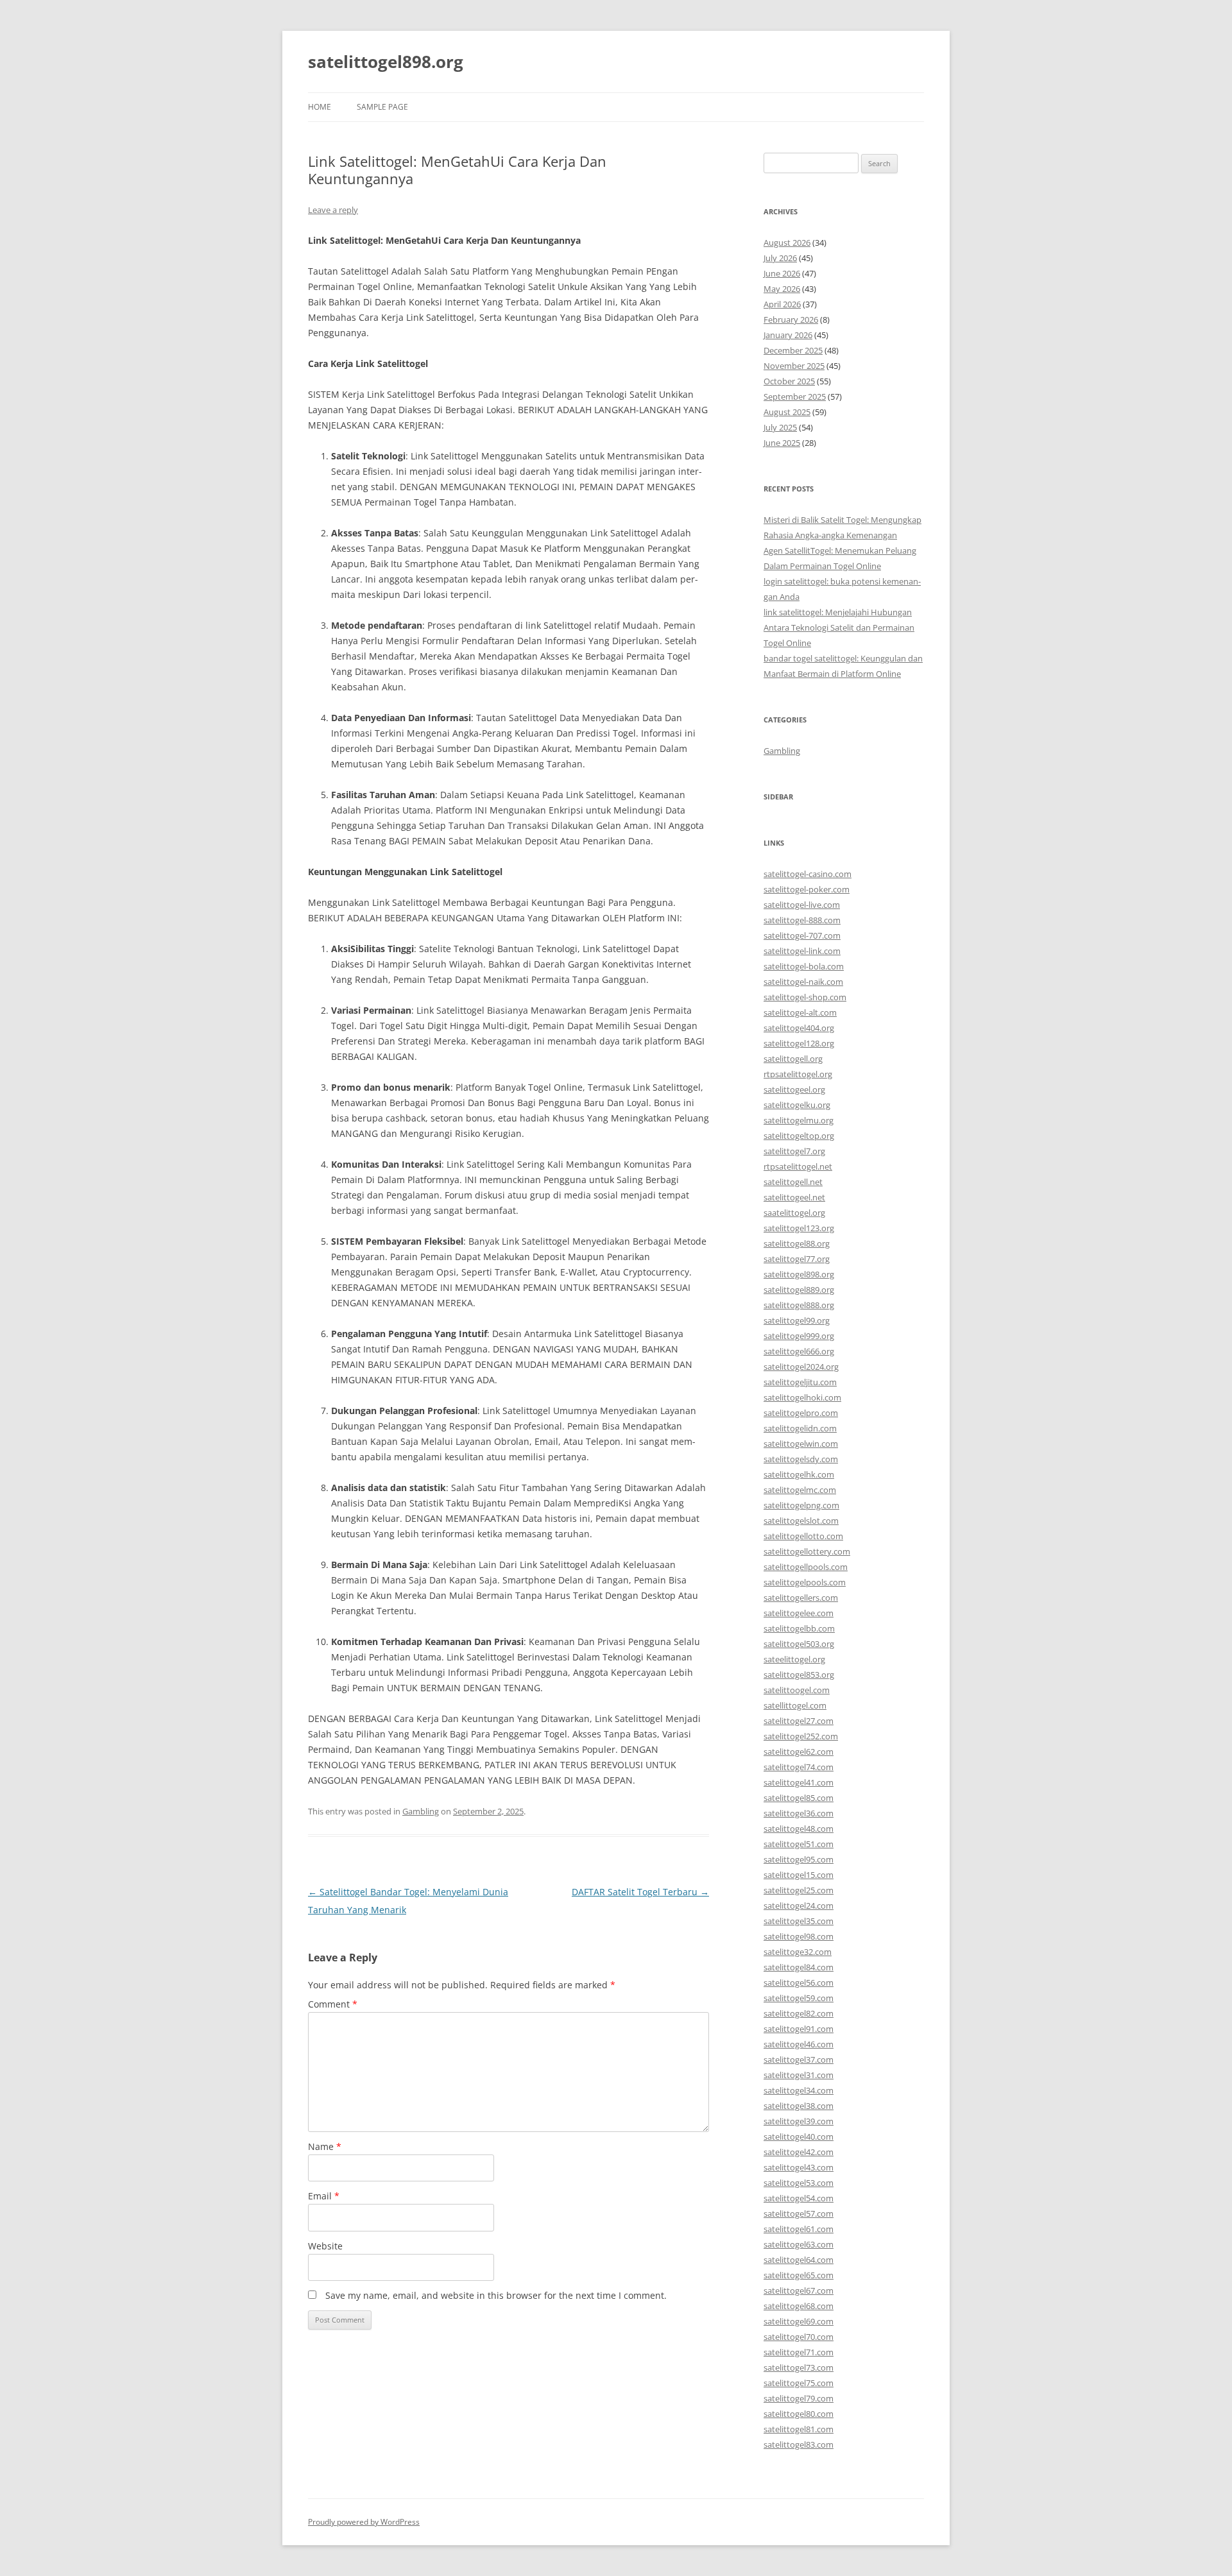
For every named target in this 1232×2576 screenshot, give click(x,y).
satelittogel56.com (799, 1983)
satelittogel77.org (797, 1259)
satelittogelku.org (797, 1105)
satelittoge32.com (798, 1952)
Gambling (421, 1811)
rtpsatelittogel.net (798, 1166)
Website (325, 2246)
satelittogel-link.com (802, 951)
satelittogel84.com (799, 1967)
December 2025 (793, 350)
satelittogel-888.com (802, 920)
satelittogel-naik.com (803, 982)
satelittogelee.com (799, 1613)
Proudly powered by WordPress (364, 2522)
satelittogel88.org (797, 1243)
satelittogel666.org (799, 1351)
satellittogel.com (795, 1705)
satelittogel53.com (799, 2183)
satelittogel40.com (799, 2137)
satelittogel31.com (799, 2075)
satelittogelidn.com (800, 1428)
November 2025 (794, 366)
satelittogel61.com (799, 2229)
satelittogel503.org (799, 1644)
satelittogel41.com (799, 1782)
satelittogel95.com (799, 1859)
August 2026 (787, 243)
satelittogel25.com (799, 1890)
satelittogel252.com (801, 1736)
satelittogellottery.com (807, 1551)
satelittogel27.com (799, 1721)
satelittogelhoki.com (802, 1397)
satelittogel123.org (799, 1228)
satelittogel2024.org (801, 1367)
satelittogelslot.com (801, 1521)
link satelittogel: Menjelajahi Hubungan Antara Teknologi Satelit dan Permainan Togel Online (839, 627)
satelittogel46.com (799, 2044)
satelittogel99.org (797, 1320)
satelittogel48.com (799, 1829)
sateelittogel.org (794, 1659)
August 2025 (787, 412)
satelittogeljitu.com (800, 1382)
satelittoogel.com (797, 1690)
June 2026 (782, 273)
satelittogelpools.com (805, 1582)
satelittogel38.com (799, 2106)
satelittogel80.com (799, 2414)
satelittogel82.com (799, 2013)
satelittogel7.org (794, 1151)
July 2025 (780, 427)
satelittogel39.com (799, 2121)
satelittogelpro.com (801, 1413)
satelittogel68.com (799, 2306)
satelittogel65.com (799, 2275)
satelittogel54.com (799, 2198)
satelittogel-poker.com (807, 889)
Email (324, 2196)
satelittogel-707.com (802, 935)
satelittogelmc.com (800, 1490)
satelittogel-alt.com (800, 1012)
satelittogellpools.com (806, 1567)
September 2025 (795, 397)
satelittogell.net (793, 1182)
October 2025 (789, 381)
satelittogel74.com (799, 1767)
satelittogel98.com (799, 1936)
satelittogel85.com (799, 1798)
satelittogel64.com (799, 2260)
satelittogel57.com (799, 2213)
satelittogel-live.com (802, 905)
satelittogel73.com (799, 2367)
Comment (333, 2004)
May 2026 (782, 289)
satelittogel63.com (799, 2244)
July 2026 (780, 258)
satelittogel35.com (799, 1921)
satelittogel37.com (799, 2060)
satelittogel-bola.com (804, 966)
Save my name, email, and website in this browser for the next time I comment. (496, 2295)
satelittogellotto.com (803, 1536)
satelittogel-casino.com (808, 874)
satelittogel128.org (799, 1043)
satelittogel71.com (799, 2352)
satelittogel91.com (799, 2029)
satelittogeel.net (794, 1197)
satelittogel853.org (799, 1675)
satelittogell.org (793, 1059)
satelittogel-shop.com (805, 997)
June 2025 (782, 443)
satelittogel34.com (799, 2090)
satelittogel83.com (799, 2444)
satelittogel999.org (799, 1336)
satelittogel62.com (799, 1752)
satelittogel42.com (799, 2152)
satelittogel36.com (799, 1813)
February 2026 (791, 320)
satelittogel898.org (386, 62)
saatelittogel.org (794, 1213)
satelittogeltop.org (799, 1136)
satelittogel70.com (799, 2337)
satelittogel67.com (799, 2290)
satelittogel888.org (799, 1305)
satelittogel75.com (799, 2383)
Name (325, 2146)
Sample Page (382, 107)
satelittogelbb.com (799, 1628)
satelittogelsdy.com (801, 1459)
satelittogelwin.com (801, 1444)
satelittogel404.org (799, 1028)
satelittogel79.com (799, 2398)
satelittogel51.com (799, 1844)
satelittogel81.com (799, 2429)
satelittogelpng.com (801, 1505)
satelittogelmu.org (799, 1120)
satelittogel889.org (799, 1290)
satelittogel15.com (799, 1875)
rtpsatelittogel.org (798, 1074)
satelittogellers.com (801, 1598)
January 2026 (788, 335)
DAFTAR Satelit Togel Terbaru (640, 1892)
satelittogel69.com (799, 2321)
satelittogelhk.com (799, 1474)
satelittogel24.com (799, 1906)
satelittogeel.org (794, 1089)
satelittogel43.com (799, 2167)
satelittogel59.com (799, 1998)
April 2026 (782, 304)
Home (320, 107)
